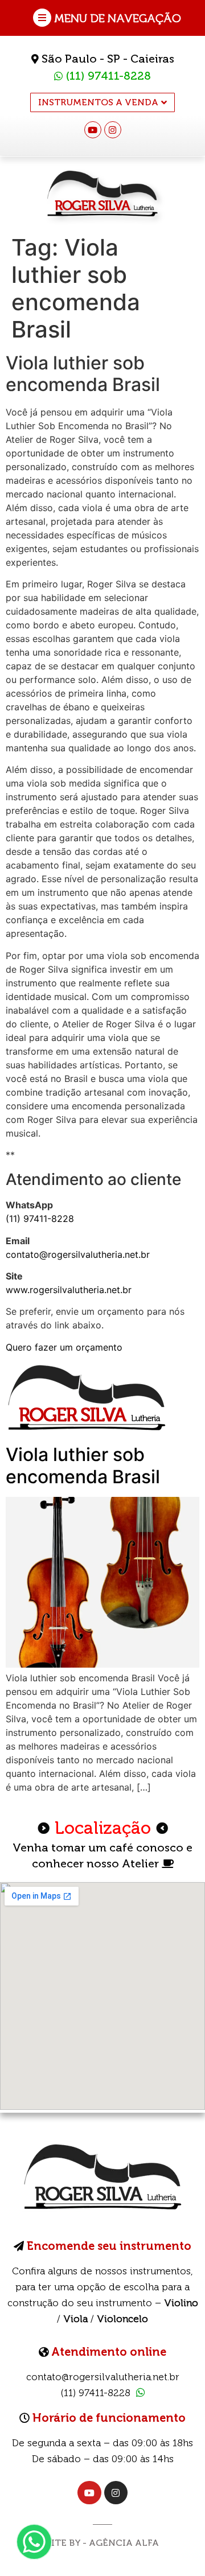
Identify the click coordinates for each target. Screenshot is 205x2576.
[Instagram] (113, 130)
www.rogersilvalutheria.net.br (69, 1290)
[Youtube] (93, 130)
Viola (75, 2319)
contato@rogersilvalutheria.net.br (78, 1254)
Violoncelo (122, 2319)
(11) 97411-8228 (107, 76)
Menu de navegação (118, 18)
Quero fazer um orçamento (64, 1347)
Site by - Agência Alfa (102, 2543)
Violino (181, 2303)
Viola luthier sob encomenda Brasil (83, 1465)
